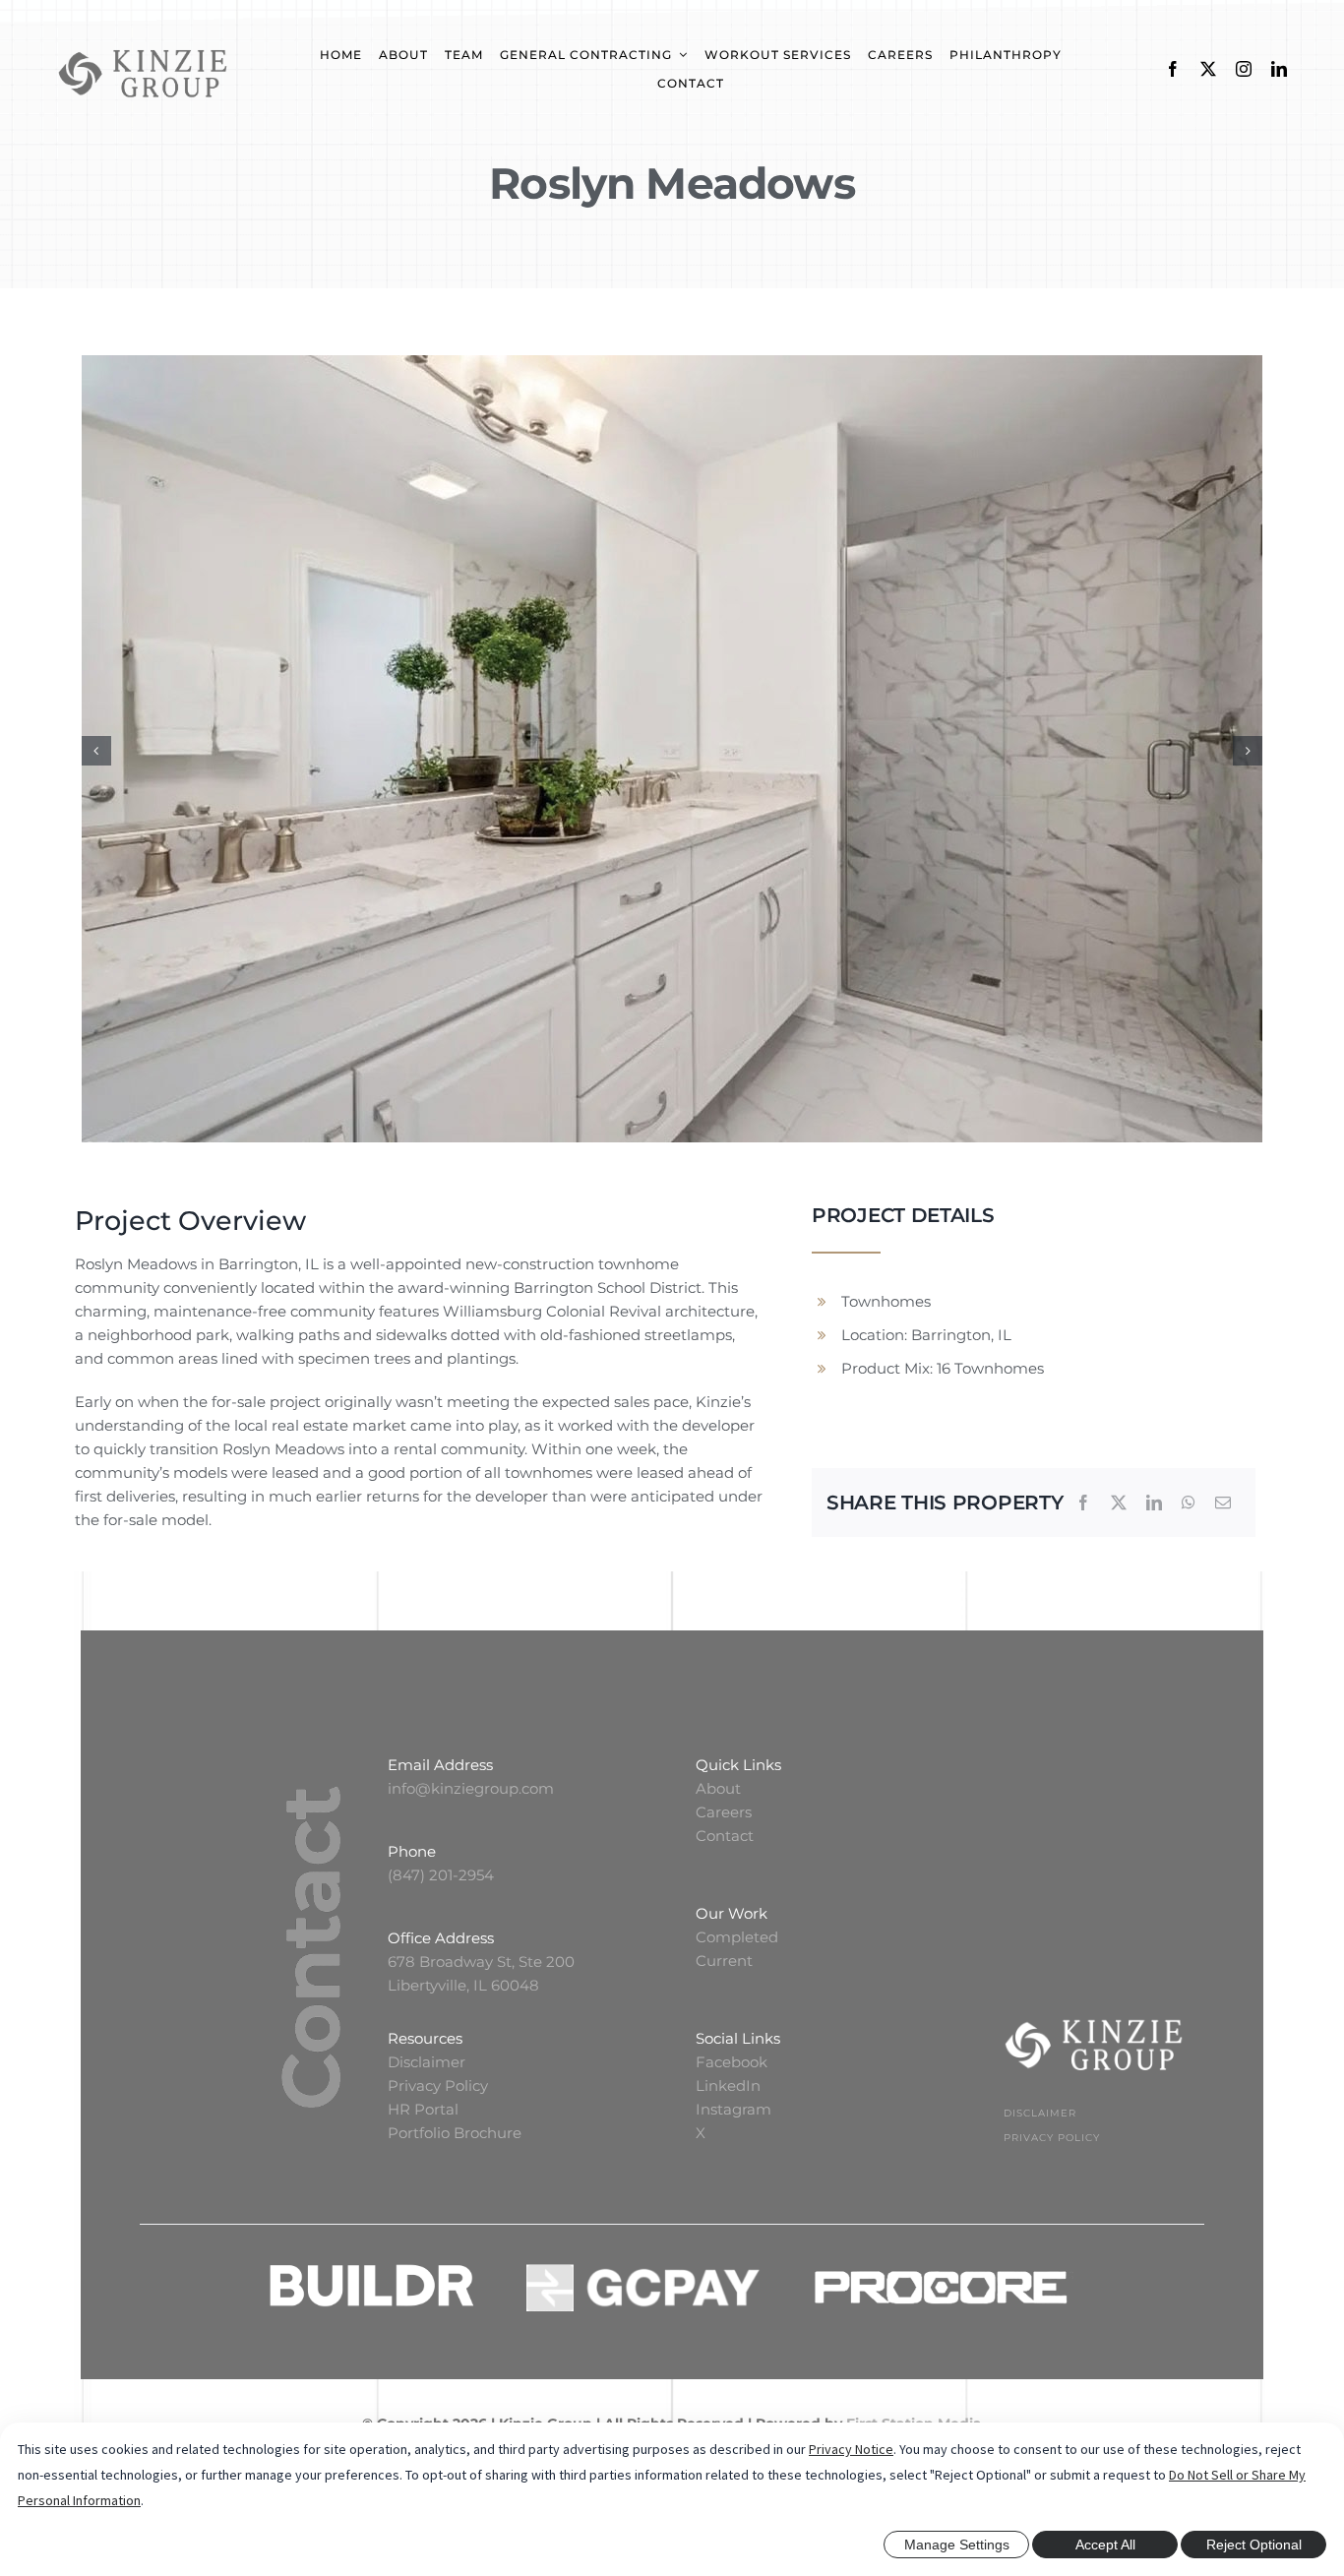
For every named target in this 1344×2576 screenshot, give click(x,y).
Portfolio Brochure (455, 2133)
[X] (1119, 1503)
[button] (96, 751)
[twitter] (1208, 69)
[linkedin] (1279, 69)
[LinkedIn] (1154, 1503)
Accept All (1105, 2545)
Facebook (732, 2062)
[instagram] (1244, 69)
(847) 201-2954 (441, 1875)
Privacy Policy (438, 2085)
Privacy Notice (851, 2449)
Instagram (733, 2109)
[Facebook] (1083, 1503)
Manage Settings (957, 2545)
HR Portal (423, 2109)
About (718, 1788)
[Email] (1223, 1503)
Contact (725, 1836)
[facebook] (1173, 69)
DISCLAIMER (1040, 2113)
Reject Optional (1254, 2545)
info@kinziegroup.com (471, 1788)
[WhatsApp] (1189, 1503)
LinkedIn (728, 2085)
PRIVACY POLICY (1052, 2138)
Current (724, 1961)
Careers (724, 1812)
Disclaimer (427, 2062)
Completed (737, 1937)
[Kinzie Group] (143, 42)
